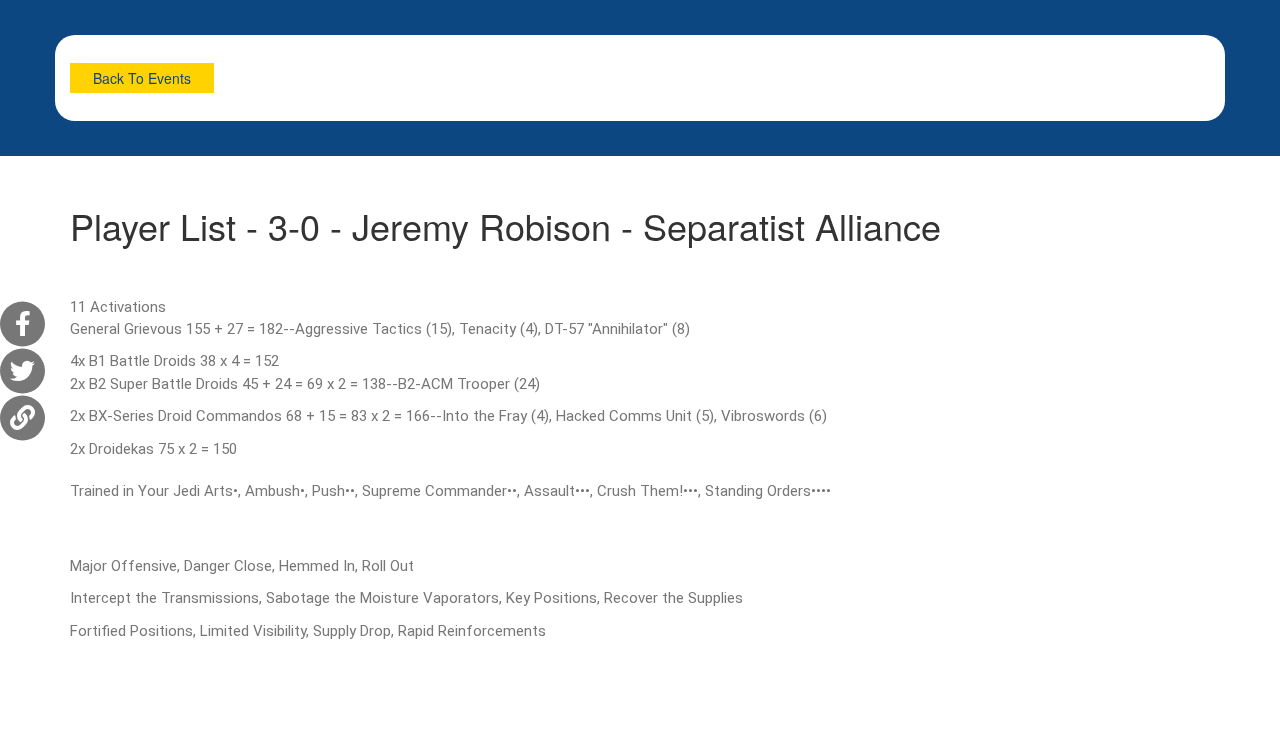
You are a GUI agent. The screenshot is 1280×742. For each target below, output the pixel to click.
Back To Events (142, 78)
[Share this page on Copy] (22, 418)
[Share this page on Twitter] (22, 371)
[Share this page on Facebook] (22, 324)
